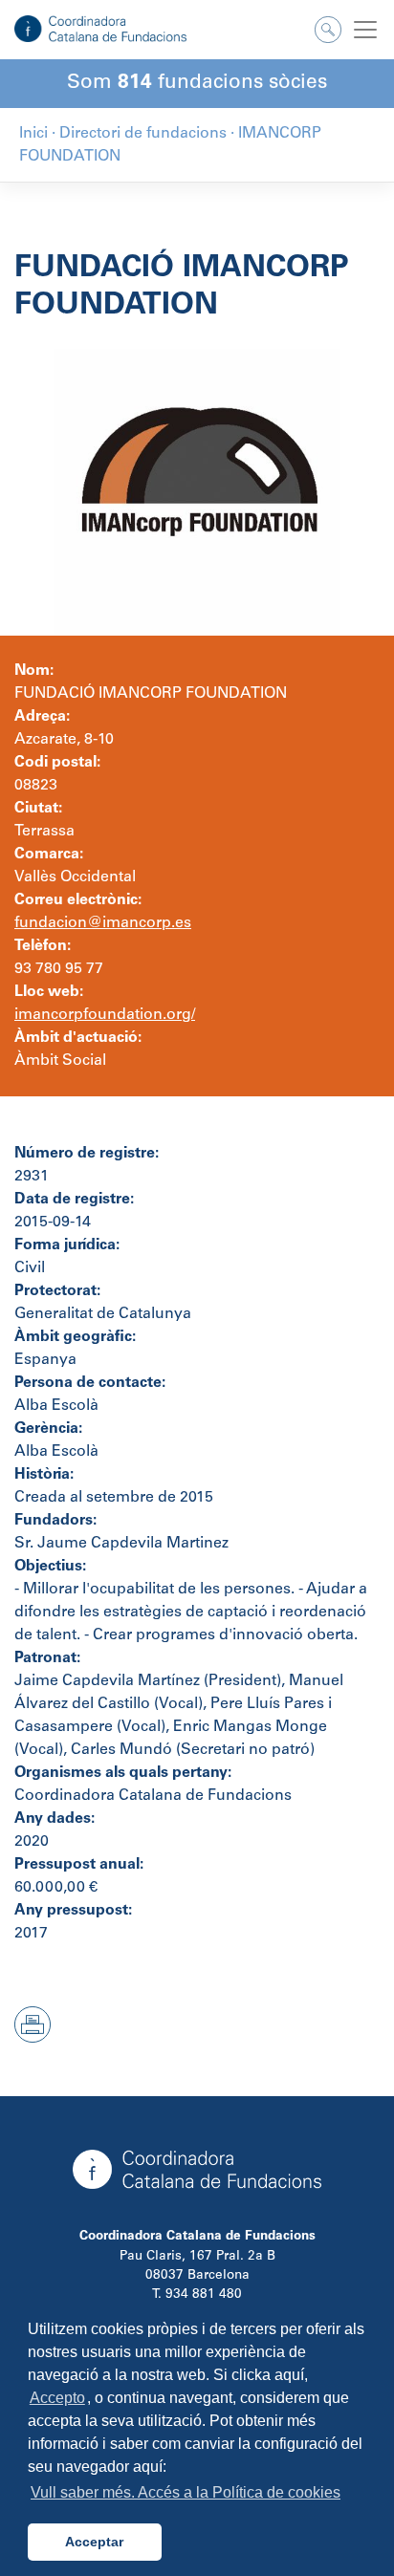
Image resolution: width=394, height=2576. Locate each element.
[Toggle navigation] (365, 30)
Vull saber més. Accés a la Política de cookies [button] (186, 2492)
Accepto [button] (57, 2398)
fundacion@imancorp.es (103, 923)
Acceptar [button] (94, 2542)
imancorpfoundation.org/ (105, 1015)
